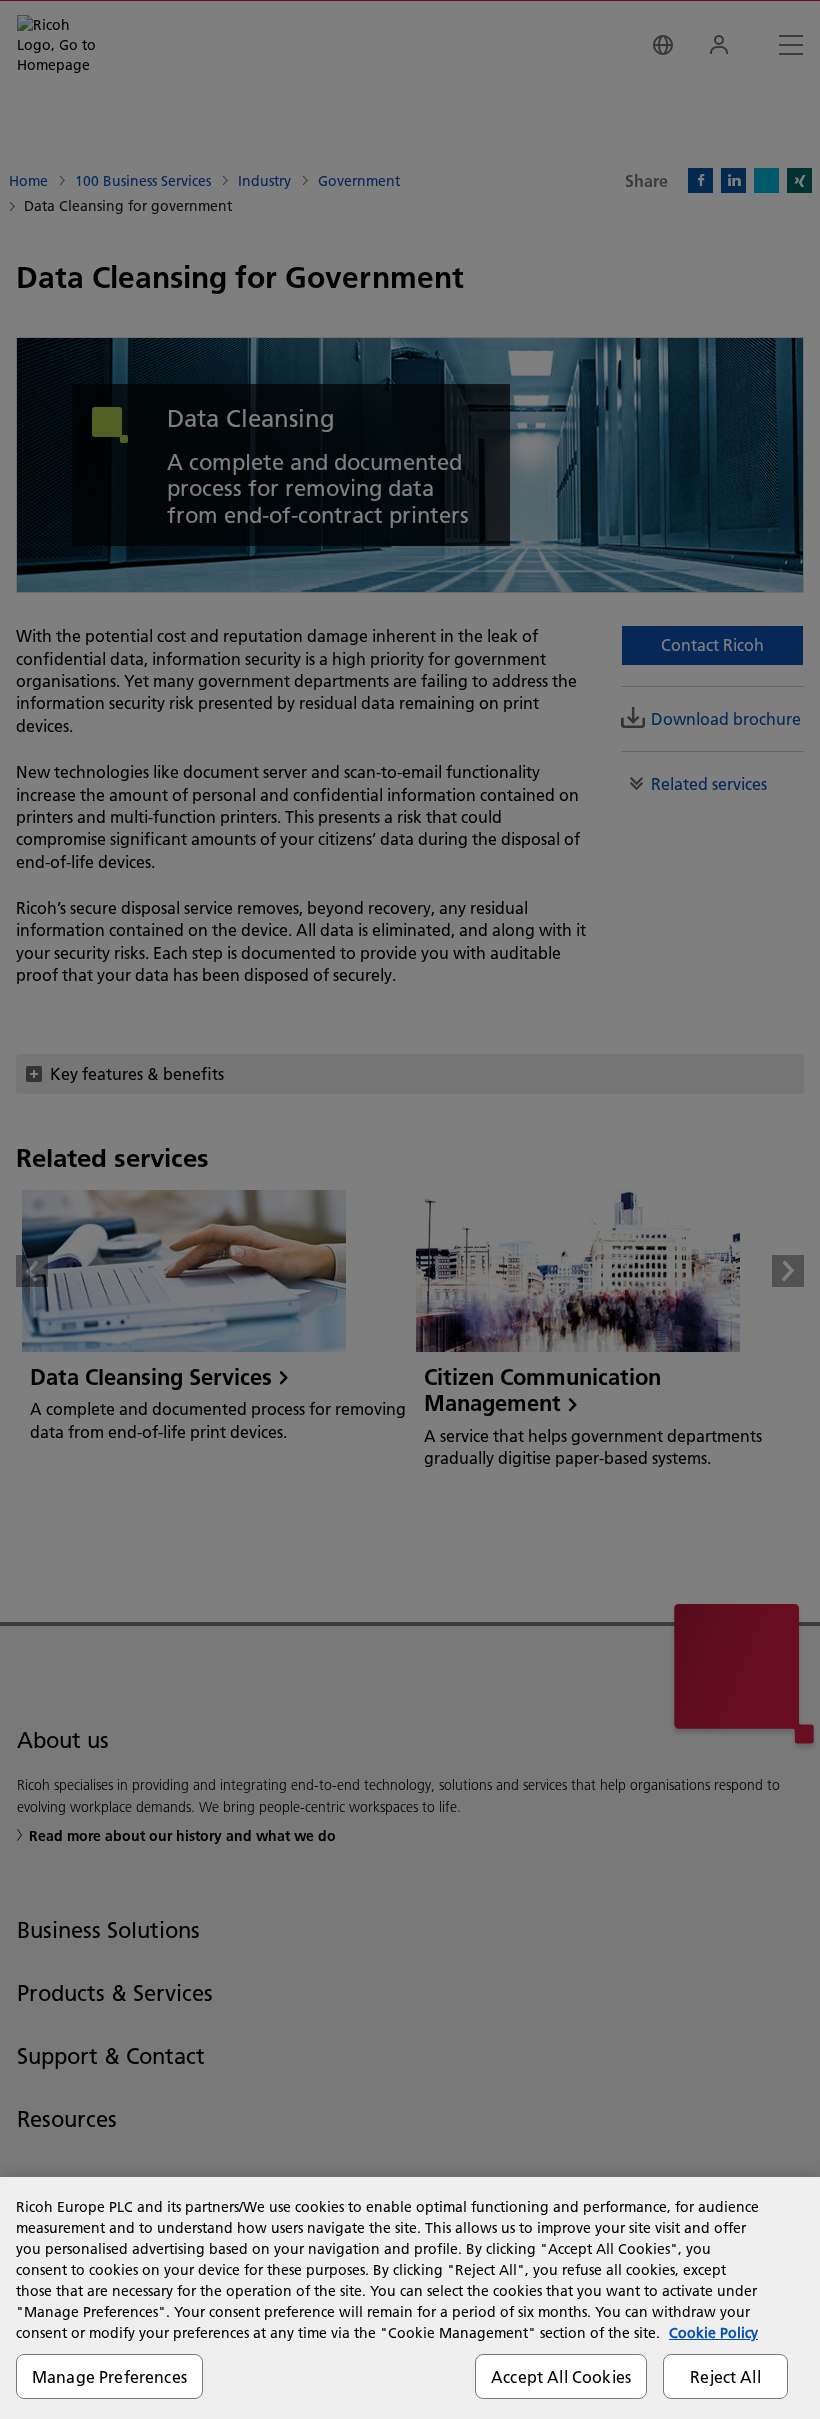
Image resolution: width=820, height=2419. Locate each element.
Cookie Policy (713, 2333)
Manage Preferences (109, 2376)
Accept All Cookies (561, 2376)
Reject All (725, 2376)
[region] (410, 2298)
